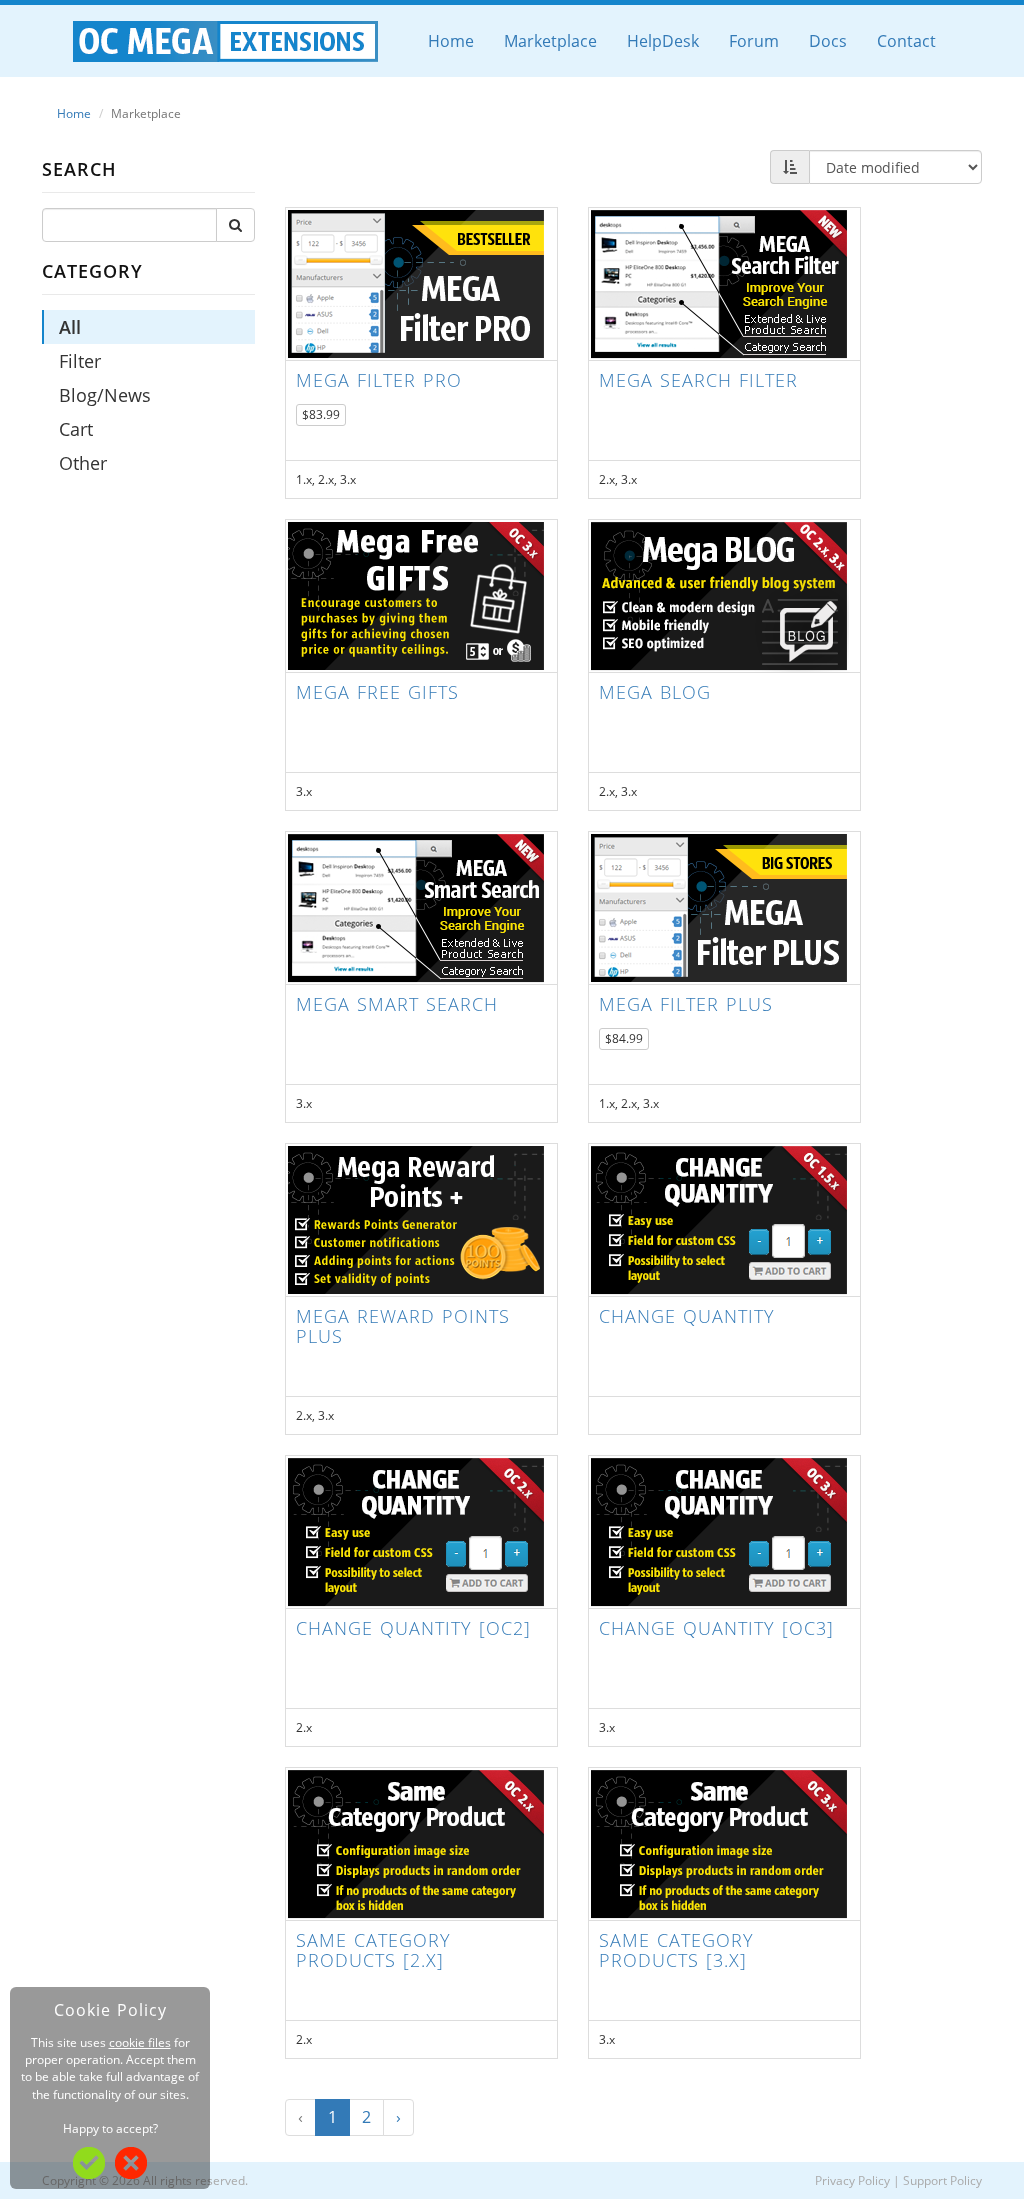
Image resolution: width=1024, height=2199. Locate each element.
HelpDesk (663, 41)
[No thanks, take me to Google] (131, 2161)
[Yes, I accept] (89, 2161)
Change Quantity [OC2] (413, 1628)
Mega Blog (655, 692)
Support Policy (942, 2180)
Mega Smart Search (397, 1004)
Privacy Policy (852, 2180)
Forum (754, 41)
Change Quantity (687, 1316)
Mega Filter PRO (379, 380)
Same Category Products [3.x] (676, 1950)
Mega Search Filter (698, 380)
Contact (906, 41)
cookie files (140, 2042)
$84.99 (624, 1038)
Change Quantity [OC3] (716, 1628)
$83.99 (321, 414)
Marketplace (550, 41)
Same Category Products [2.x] (373, 1950)
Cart (76, 429)
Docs (828, 41)
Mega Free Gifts (377, 692)
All (70, 327)
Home (451, 41)
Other (83, 463)
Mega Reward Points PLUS (403, 1326)
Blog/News (105, 395)
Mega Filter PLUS (686, 1004)
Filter (80, 361)
